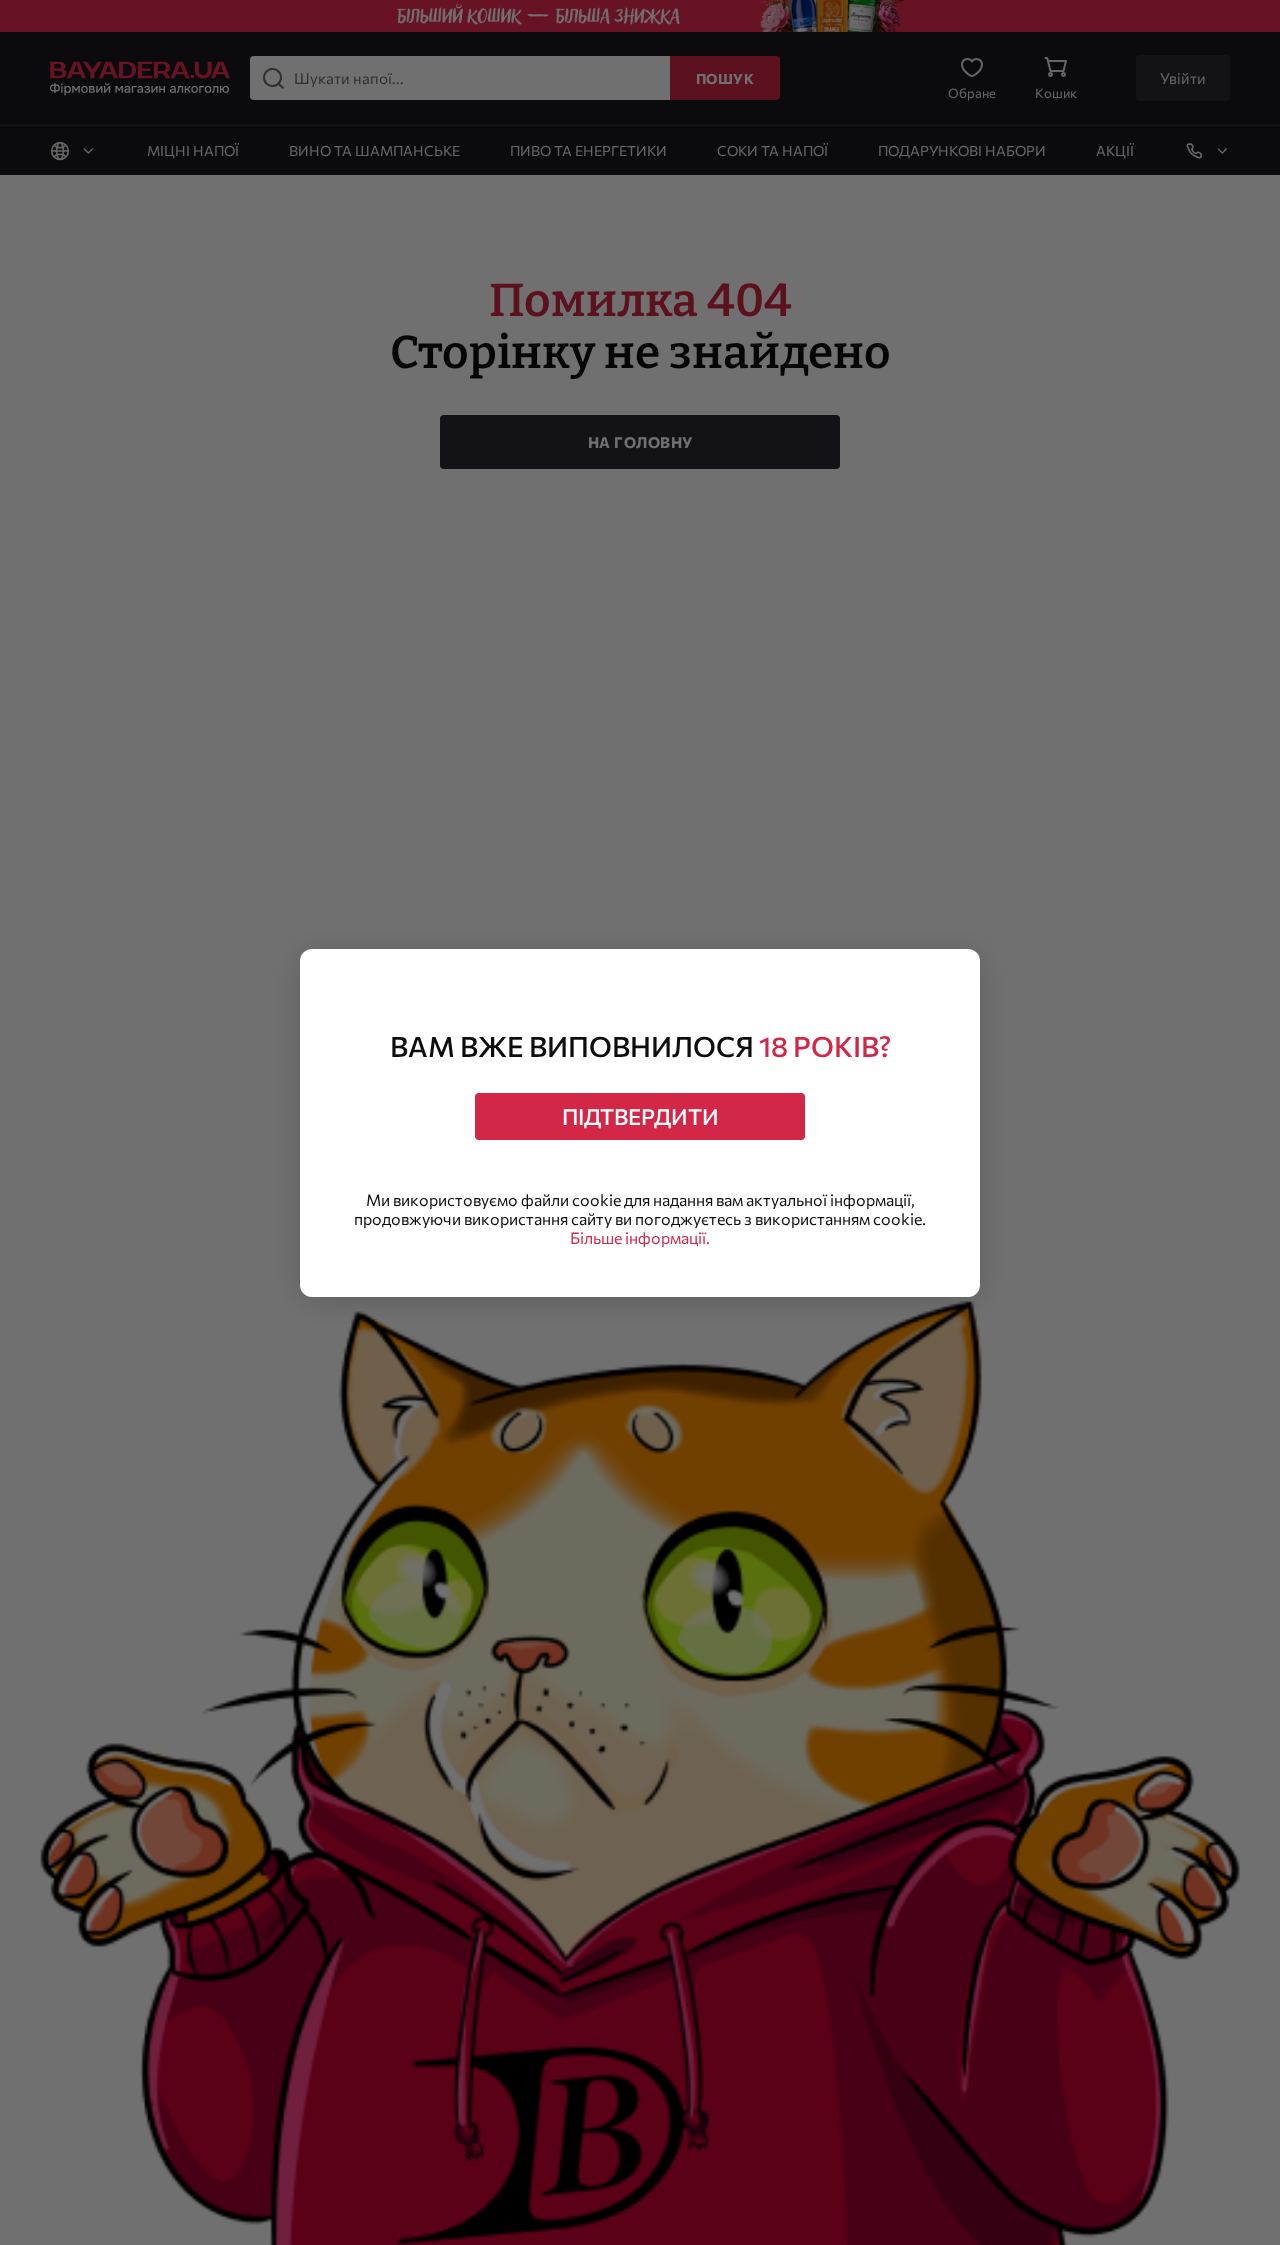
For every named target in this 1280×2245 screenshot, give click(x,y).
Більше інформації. (640, 1237)
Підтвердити (640, 1116)
